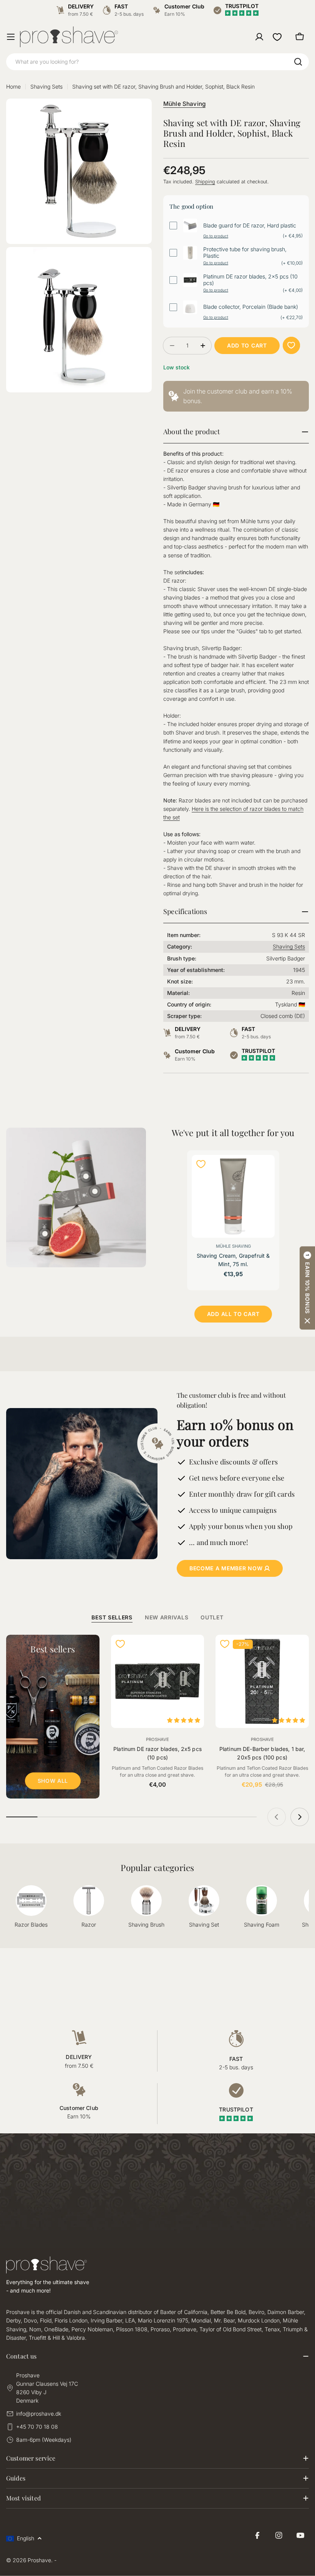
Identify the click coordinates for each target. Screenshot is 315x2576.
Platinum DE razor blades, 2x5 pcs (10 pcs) (250, 280)
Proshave (157, 1739)
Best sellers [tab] (112, 1617)
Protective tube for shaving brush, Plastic (245, 253)
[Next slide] (300, 1817)
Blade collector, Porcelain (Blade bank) (251, 307)
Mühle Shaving (184, 104)
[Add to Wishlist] (291, 345)
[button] (307, 1288)
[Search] (298, 62)
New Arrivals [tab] (167, 1617)
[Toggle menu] (11, 37)
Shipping (205, 182)
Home (13, 86)
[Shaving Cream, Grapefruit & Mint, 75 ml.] (233, 1196)
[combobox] (157, 62)
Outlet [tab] (212, 1617)
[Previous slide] (277, 1817)
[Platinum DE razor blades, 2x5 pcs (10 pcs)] (158, 1681)
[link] (236, 396)
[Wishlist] (277, 37)
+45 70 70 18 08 (37, 2427)
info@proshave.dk (39, 2414)
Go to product (216, 236)
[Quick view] (264, 1171)
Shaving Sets (46, 86)
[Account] (259, 37)
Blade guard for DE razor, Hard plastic (250, 226)
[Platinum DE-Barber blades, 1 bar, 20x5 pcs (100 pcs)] (262, 1681)
